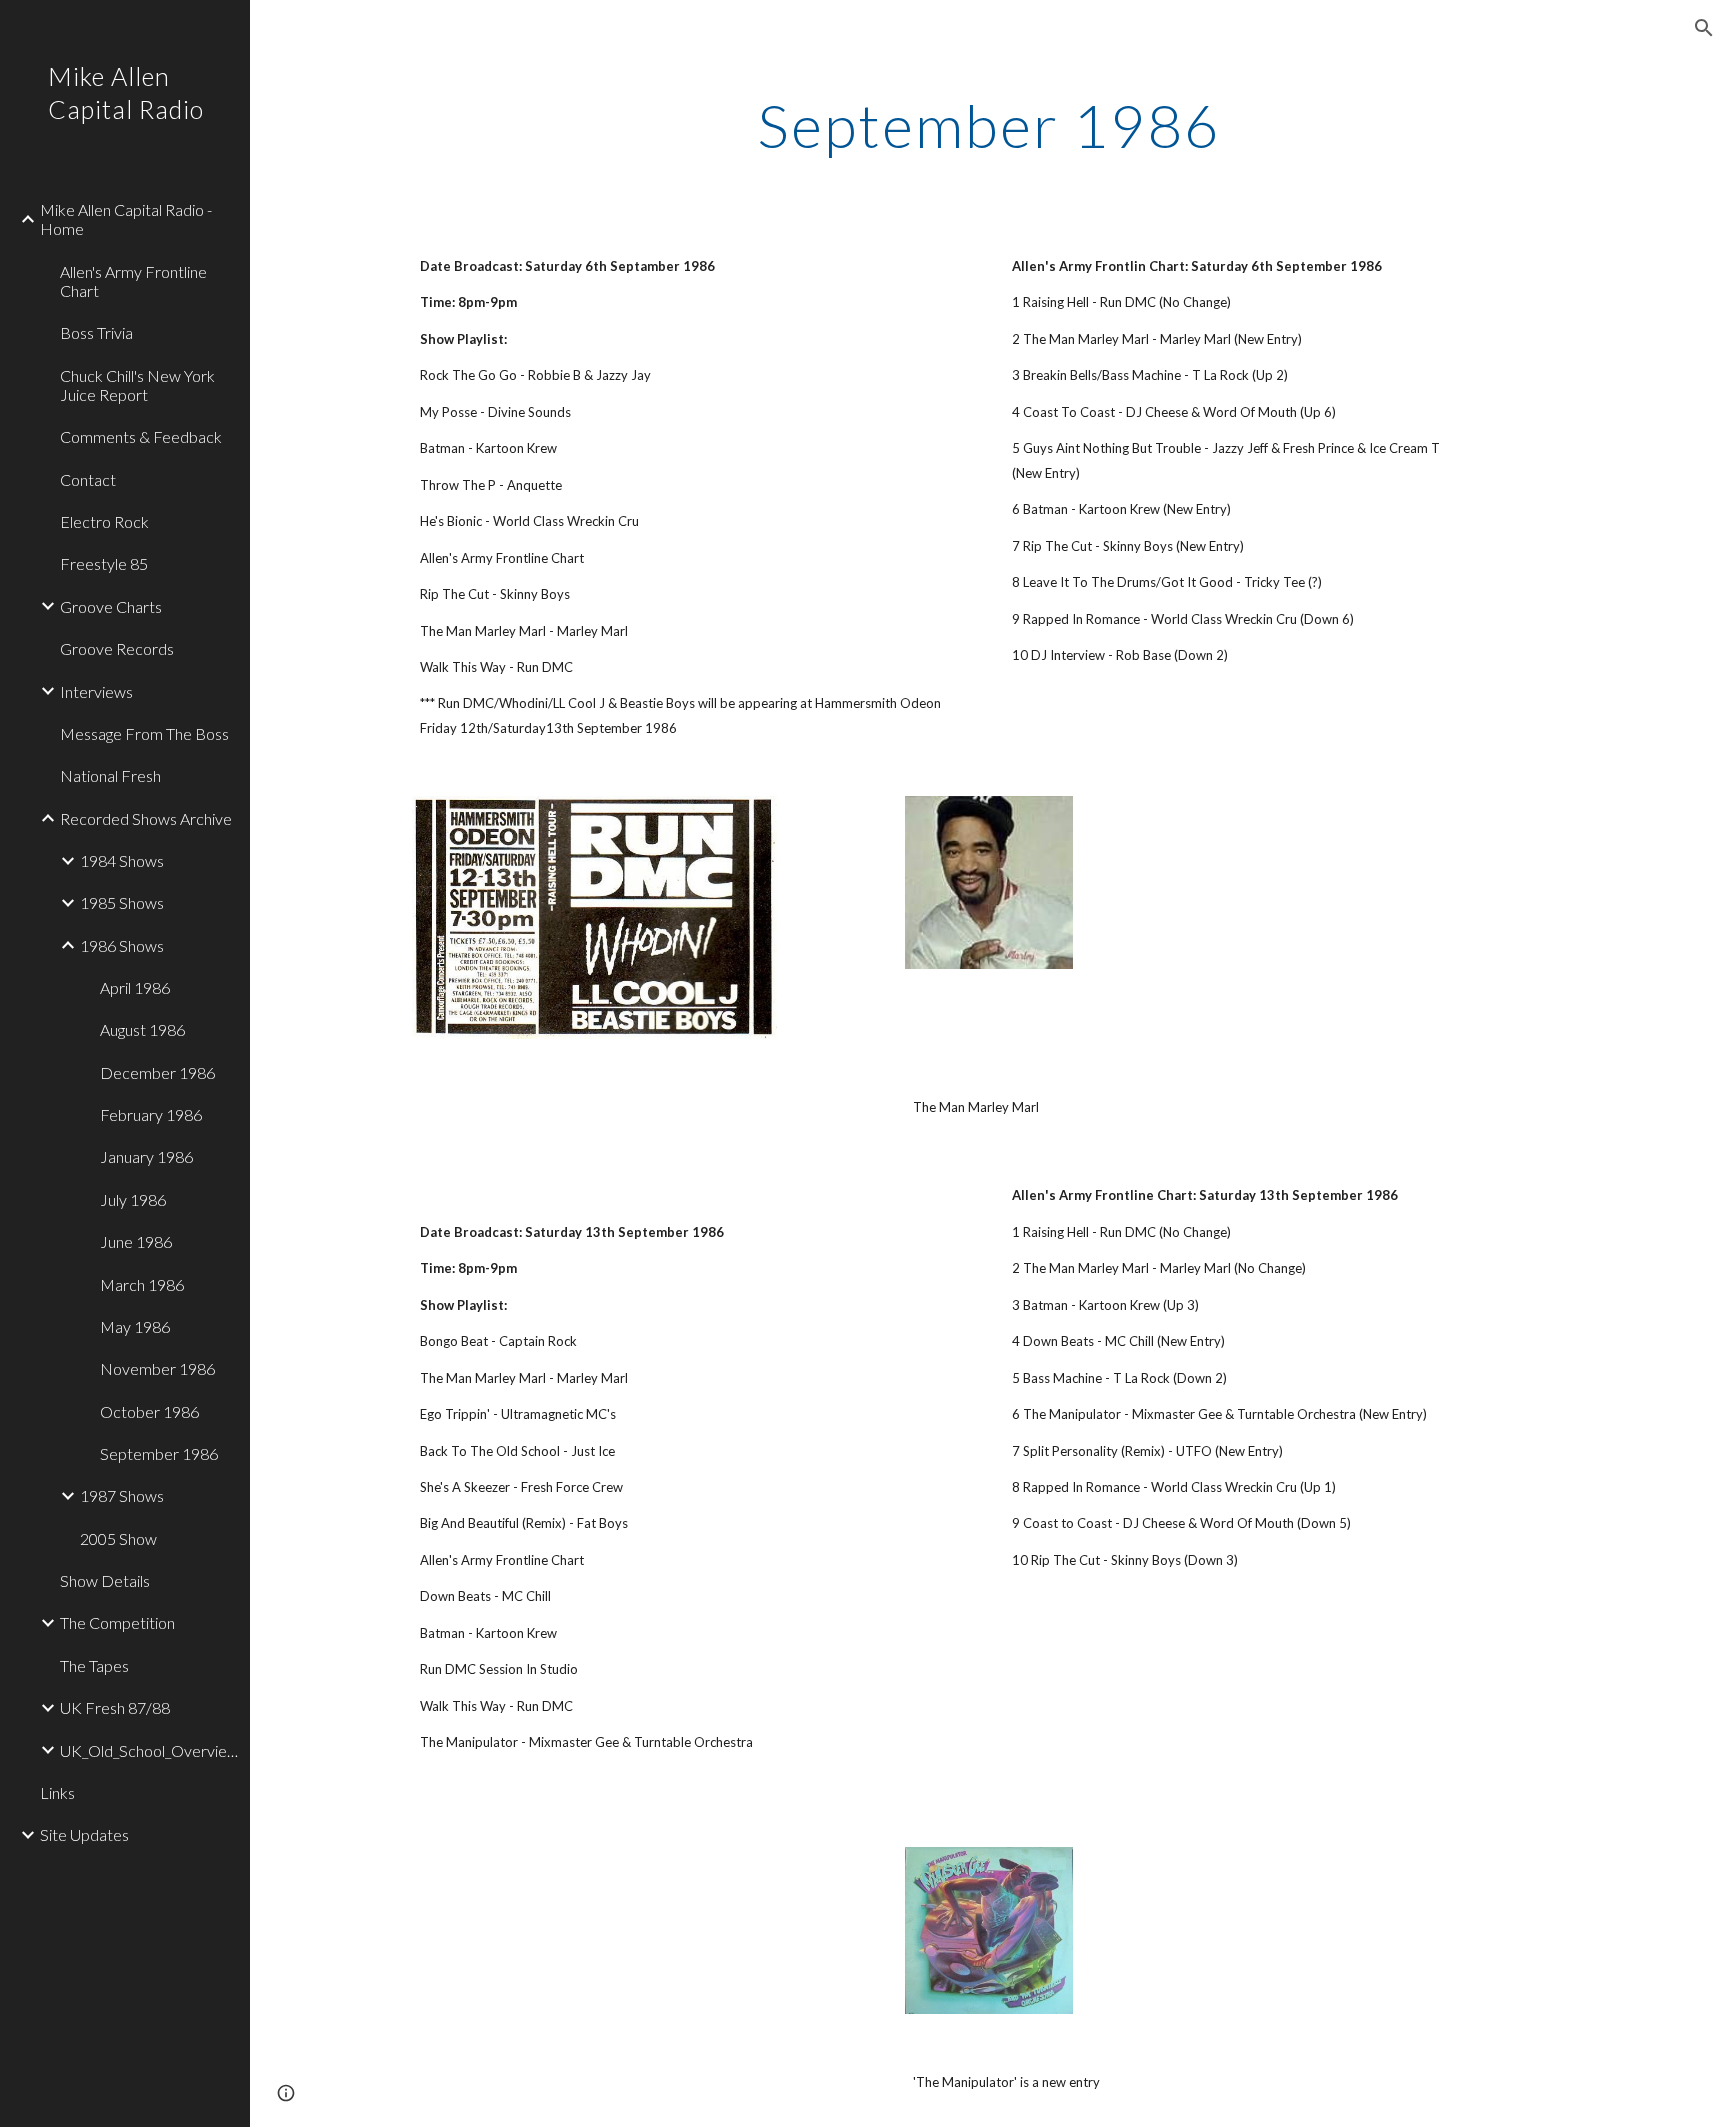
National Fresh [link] (110, 775)
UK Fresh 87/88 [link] (115, 1707)
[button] (1704, 28)
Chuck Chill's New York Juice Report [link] (137, 385)
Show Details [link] (105, 1580)
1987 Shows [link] (122, 1495)
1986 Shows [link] (122, 945)
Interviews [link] (96, 691)
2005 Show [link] (118, 1538)
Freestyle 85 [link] (104, 563)
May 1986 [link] (135, 1326)
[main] (989, 125)
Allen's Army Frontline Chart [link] (133, 281)
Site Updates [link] (84, 1834)
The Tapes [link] (94, 1665)
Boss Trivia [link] (96, 332)
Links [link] (57, 1792)
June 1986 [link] (136, 1241)
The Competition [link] (117, 1622)
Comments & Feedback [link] (141, 436)
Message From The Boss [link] (144, 733)
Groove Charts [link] (111, 606)
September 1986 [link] (159, 1453)
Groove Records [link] (117, 648)
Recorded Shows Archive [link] (146, 818)
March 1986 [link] (142, 1284)
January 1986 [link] (146, 1156)
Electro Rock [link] (104, 521)
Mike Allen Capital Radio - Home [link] (126, 219)
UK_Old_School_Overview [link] (149, 1750)
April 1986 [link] (135, 987)
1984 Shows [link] (122, 860)
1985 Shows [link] (122, 902)
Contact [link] (88, 479)
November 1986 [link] (157, 1368)
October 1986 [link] (149, 1411)
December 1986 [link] (157, 1072)
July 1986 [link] (133, 1199)
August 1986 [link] (142, 1029)
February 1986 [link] (151, 1114)
